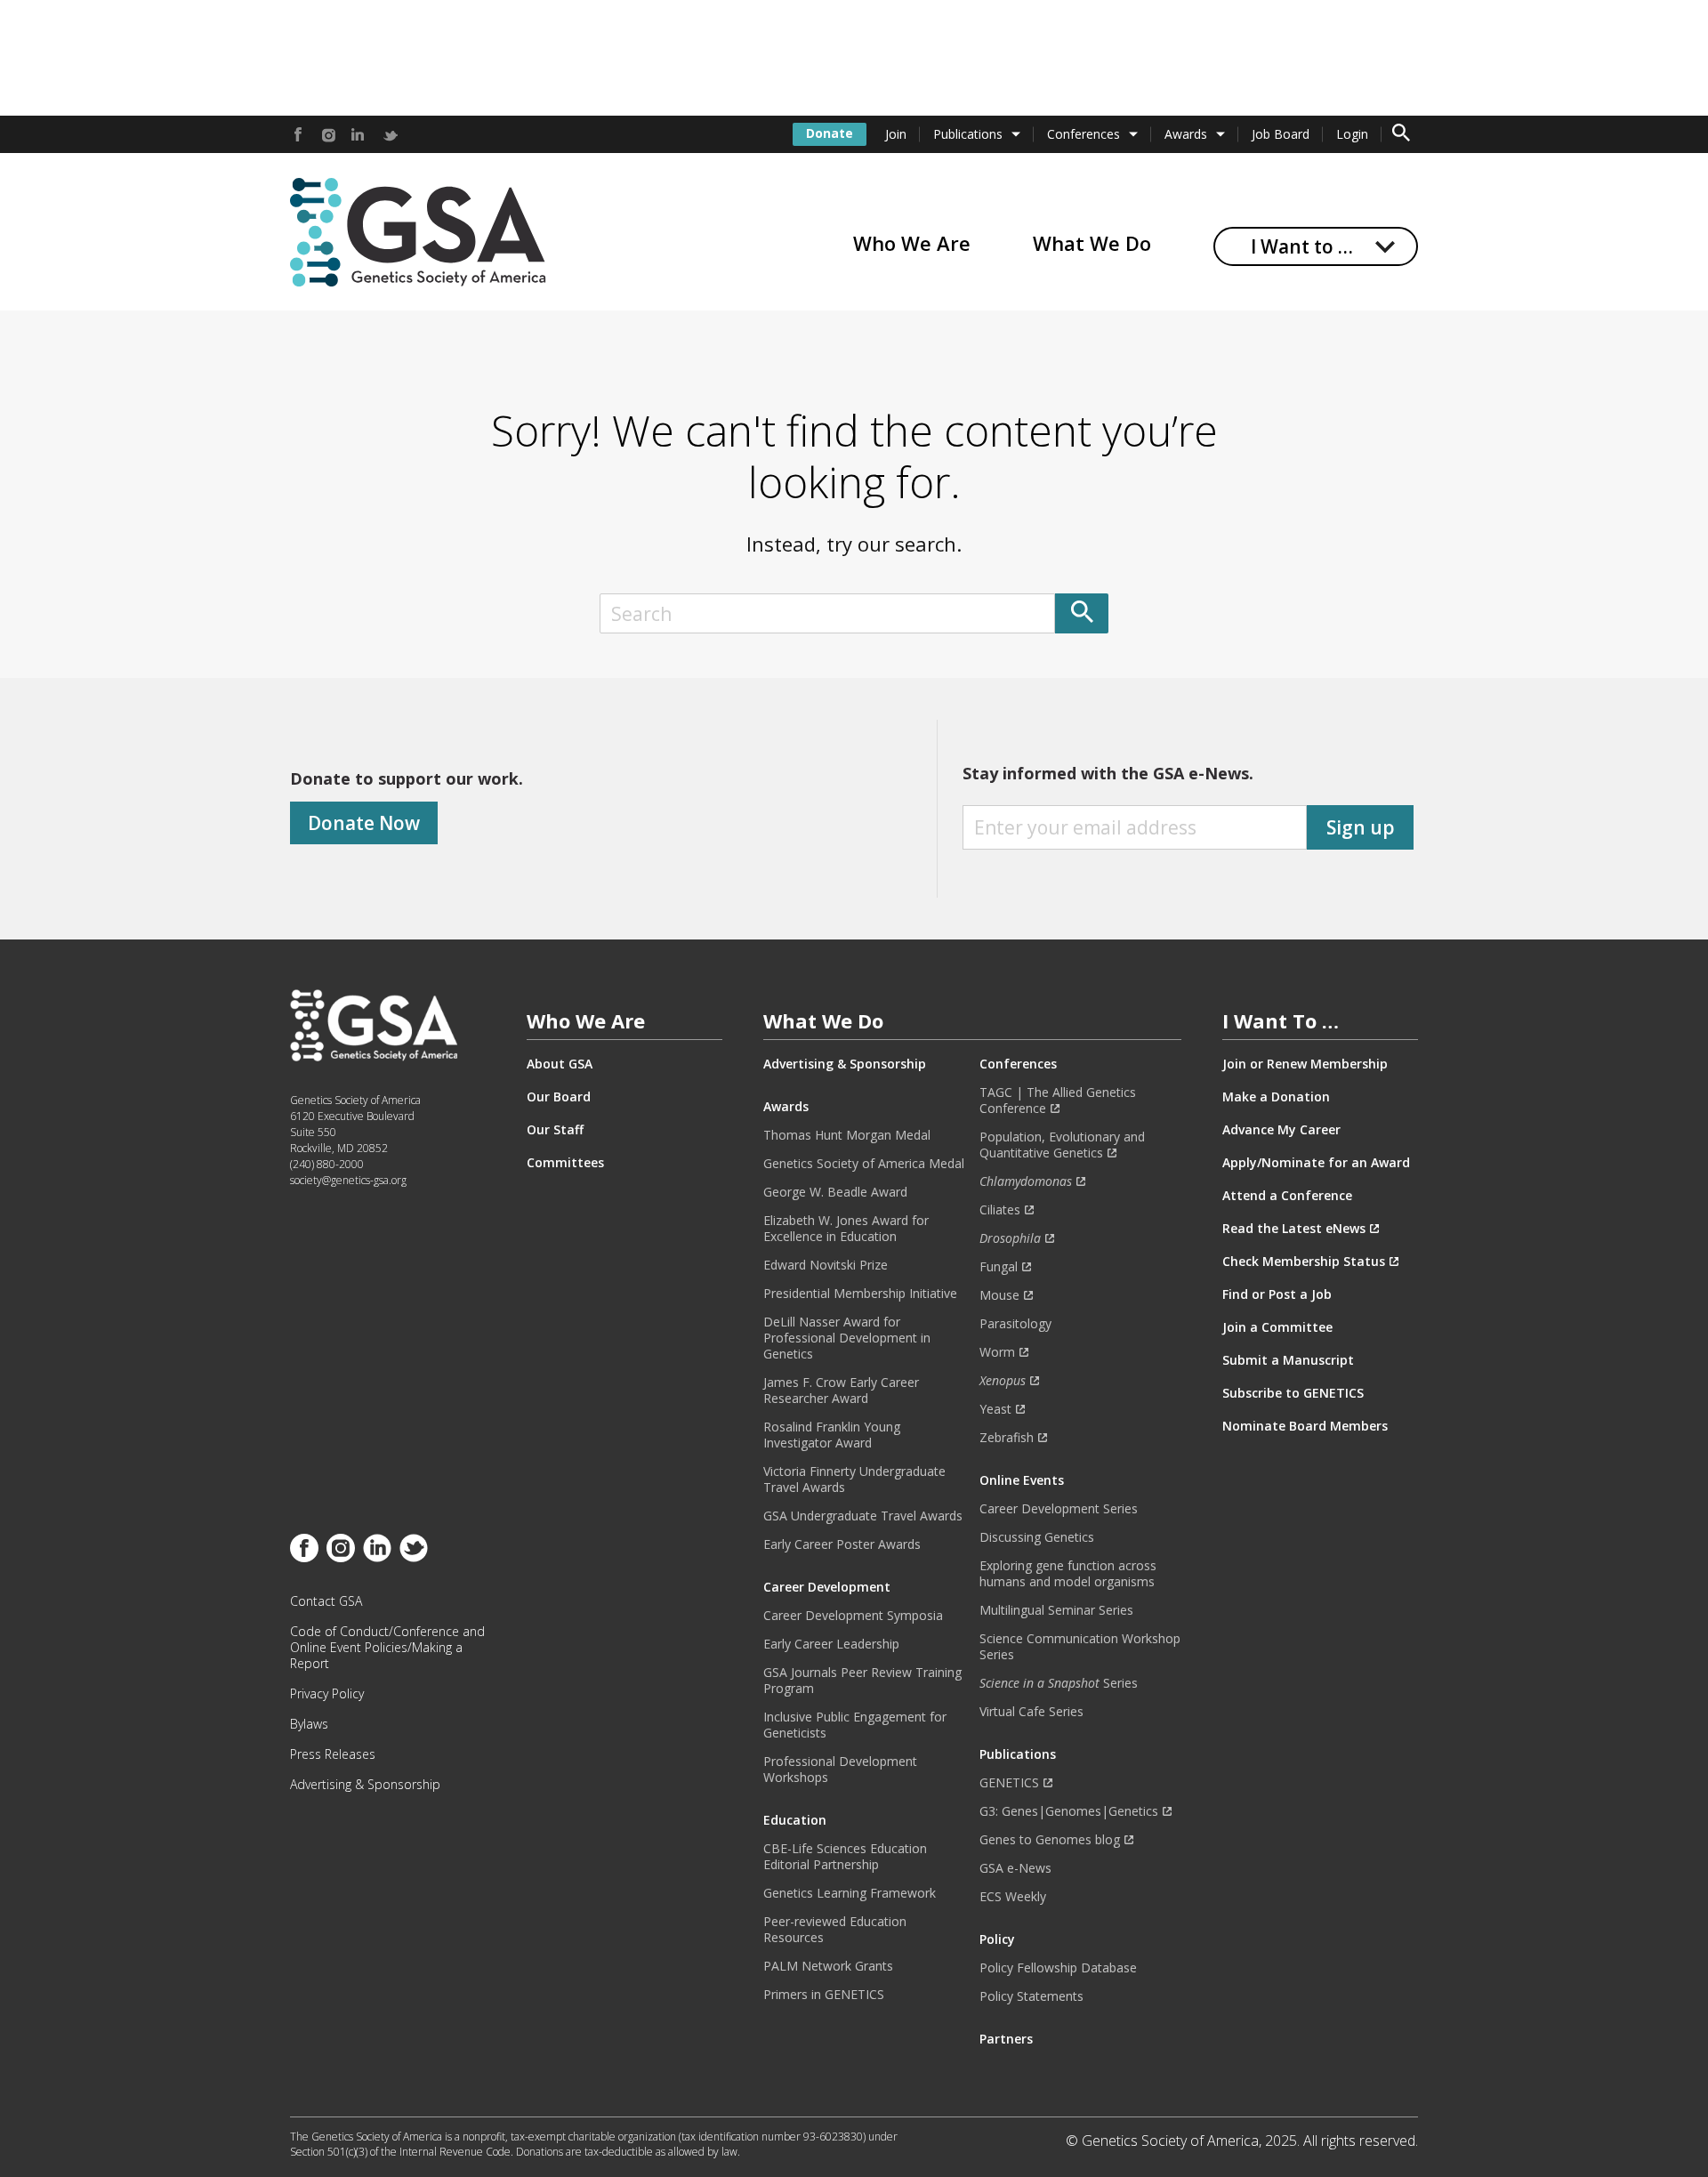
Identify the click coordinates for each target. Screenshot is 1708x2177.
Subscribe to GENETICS (1293, 1393)
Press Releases (333, 1754)
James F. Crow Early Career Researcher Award (841, 1391)
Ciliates (1000, 1210)
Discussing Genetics (1037, 1537)
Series (1059, 1683)
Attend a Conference (1287, 1196)
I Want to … (1302, 246)
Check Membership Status (1304, 1262)
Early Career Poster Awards (842, 1544)
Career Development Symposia (853, 1616)
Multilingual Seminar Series (1056, 1610)
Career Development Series (1059, 1509)
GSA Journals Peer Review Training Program (862, 1681)
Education (795, 1820)
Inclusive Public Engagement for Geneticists (855, 1725)
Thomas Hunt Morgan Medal (847, 1135)
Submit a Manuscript (1288, 1360)
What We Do (1092, 243)
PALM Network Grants (828, 1966)
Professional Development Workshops (840, 1770)
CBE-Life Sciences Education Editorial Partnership (845, 1857)
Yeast (995, 1409)
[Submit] (1082, 613)
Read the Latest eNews (1294, 1229)
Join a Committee (1277, 1327)
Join (896, 134)
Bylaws (309, 1724)
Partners (1006, 2039)
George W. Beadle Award (835, 1192)
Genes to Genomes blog (1050, 1840)
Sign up (1361, 827)
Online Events (1022, 1480)
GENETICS (1009, 1783)
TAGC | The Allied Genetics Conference (1058, 1101)
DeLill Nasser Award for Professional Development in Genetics (847, 1338)
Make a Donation (1276, 1097)
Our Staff (555, 1130)
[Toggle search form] (1401, 134)
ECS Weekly (1013, 1897)
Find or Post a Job (1277, 1294)
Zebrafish (1007, 1438)
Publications (968, 134)
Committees (565, 1163)
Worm (997, 1352)
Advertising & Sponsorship (365, 1785)
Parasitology (1015, 1324)
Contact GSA (326, 1601)
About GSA (560, 1064)
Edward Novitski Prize (826, 1265)
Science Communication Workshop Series (1080, 1647)
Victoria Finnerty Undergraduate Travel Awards (854, 1480)
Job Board (1281, 134)
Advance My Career (1281, 1130)
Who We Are (912, 243)
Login (1352, 134)
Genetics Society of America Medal (864, 1164)
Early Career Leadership (831, 1644)
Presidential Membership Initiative (860, 1294)
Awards (1186, 134)
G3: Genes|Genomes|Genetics (1069, 1811)
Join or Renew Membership (1305, 1064)
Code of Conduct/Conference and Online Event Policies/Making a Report (387, 1648)
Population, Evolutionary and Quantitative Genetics (1062, 1145)
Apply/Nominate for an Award (1316, 1163)
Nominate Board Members (1305, 1426)
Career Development (827, 1587)
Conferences (1084, 134)
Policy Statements (1031, 1996)
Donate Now (364, 823)
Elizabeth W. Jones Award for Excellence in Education (846, 1229)
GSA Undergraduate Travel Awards (863, 1516)
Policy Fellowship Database (1058, 1968)
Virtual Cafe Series (1031, 1712)
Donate (830, 133)
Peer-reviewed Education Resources (835, 1930)
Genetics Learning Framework (850, 1893)
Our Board (559, 1097)
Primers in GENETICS (824, 1995)
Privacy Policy (327, 1694)
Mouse (999, 1295)
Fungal (999, 1267)
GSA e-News (1015, 1868)
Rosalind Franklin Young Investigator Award (832, 1435)
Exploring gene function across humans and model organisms (1068, 1574)
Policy (997, 1939)
